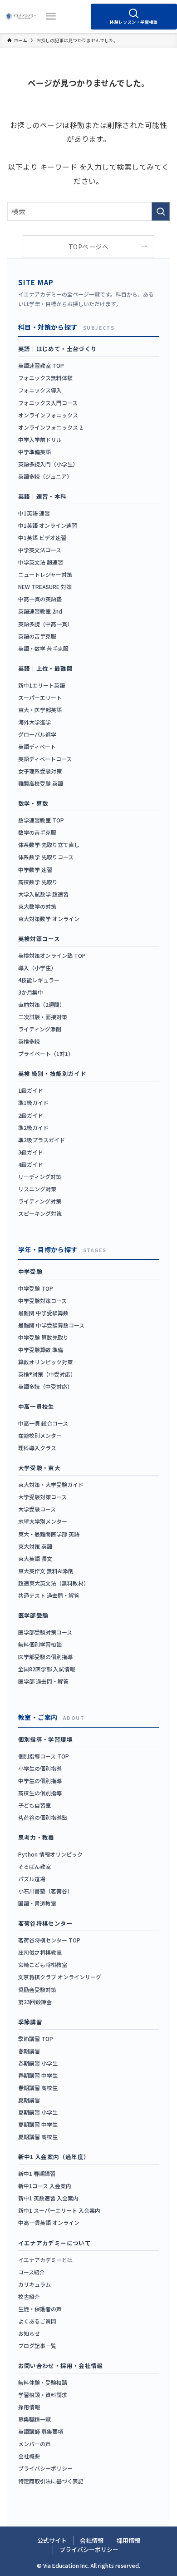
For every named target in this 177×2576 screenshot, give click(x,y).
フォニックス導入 (40, 390)
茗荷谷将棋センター (45, 1923)
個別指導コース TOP (44, 1756)
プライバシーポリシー (45, 2468)
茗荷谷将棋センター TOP (49, 1940)
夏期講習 (29, 2100)
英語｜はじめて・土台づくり (58, 349)
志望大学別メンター (43, 1521)
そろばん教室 (34, 1866)
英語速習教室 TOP (41, 365)
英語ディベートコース (45, 759)
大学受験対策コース (42, 1497)
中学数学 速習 (35, 869)
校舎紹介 (29, 2296)
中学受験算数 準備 (41, 1350)
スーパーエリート (40, 697)
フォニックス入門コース (48, 403)
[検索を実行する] (161, 211)
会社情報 (92, 2540)
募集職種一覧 (34, 2419)
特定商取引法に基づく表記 (51, 2481)
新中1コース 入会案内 (45, 2186)
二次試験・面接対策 (43, 1017)
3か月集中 (31, 992)
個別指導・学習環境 (45, 1739)
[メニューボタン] (51, 16)
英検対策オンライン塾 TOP (52, 955)
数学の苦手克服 (37, 832)
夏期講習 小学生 (38, 2112)
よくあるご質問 (37, 2321)
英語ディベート (37, 746)
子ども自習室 (34, 1805)
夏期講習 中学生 (38, 2124)
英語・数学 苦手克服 (43, 648)
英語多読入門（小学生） (48, 464)
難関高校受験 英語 (41, 783)
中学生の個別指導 (40, 1781)
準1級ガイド (33, 1102)
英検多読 (29, 1041)
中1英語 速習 (34, 513)
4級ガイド (31, 1164)
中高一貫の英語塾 (40, 599)
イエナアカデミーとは (45, 2260)
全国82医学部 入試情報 (47, 1669)
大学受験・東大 (39, 1468)
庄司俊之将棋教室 (40, 1952)
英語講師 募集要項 (41, 2431)
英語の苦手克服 (37, 636)
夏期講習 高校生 (38, 2137)
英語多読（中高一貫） (45, 624)
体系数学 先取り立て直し (49, 845)
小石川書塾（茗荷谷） (45, 1891)
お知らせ (29, 2333)
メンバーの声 (34, 2444)
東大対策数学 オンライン (49, 919)
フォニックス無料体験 (45, 378)
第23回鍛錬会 (35, 2002)
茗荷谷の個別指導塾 (43, 1817)
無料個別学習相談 (40, 1644)
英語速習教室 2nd (40, 611)
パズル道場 (32, 1879)
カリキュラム (34, 2284)
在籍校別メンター (40, 1435)
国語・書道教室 (37, 1903)
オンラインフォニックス (48, 415)
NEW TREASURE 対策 (45, 587)
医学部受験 (33, 1615)
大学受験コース (37, 1509)
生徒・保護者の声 (40, 2309)
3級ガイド (31, 1152)
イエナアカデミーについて (55, 2243)
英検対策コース (39, 939)
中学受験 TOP (36, 1288)
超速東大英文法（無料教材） (54, 1583)
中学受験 (30, 1271)
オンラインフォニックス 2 (50, 427)
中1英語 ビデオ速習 (42, 537)
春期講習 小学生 (38, 2063)
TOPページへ (88, 247)
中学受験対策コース (42, 1300)
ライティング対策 (40, 1201)
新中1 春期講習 (37, 2173)
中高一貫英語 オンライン (49, 2222)
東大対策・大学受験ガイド (51, 1484)
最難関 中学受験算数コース (51, 1325)
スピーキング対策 (40, 1213)
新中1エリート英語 (42, 685)
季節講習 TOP (36, 2039)
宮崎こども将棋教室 (43, 1964)
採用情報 (29, 2407)
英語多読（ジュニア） (45, 476)
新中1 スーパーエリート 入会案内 (59, 2210)
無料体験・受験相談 (43, 2382)
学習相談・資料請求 (43, 2395)
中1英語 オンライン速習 (48, 525)
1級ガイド (31, 1090)
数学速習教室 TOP (41, 820)
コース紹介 (32, 2272)
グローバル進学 (37, 734)
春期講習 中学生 (38, 2075)
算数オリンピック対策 (45, 1362)
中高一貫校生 (36, 1406)
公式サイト (52, 2540)
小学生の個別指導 (40, 1768)
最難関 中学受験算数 (43, 1313)
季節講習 (30, 2022)
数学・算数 (33, 803)
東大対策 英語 (35, 1546)
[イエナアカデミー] (21, 16)
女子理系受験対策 (40, 771)
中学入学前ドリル (40, 439)
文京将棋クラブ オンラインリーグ (60, 1977)
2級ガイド (31, 1115)
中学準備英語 (34, 452)
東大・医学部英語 (40, 710)
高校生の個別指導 (40, 1793)
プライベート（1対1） (46, 1053)
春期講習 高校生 (38, 2088)
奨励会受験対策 (37, 1989)
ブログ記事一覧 (37, 2346)
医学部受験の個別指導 (45, 1657)
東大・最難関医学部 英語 (49, 1534)
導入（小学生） (37, 968)
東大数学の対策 (37, 906)
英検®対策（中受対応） (47, 1374)
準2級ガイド (33, 1127)
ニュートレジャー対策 (45, 574)
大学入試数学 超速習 (43, 894)
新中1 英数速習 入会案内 (48, 2198)
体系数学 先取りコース (46, 857)
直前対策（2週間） (42, 1004)
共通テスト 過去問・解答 (49, 1595)
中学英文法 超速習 (41, 562)
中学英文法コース (40, 550)
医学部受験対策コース (45, 1632)
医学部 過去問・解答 (43, 1681)
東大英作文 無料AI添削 (46, 1571)
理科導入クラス (37, 1448)
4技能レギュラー (39, 980)
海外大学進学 (34, 722)
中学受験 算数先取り (43, 1337)
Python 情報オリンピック (50, 1854)
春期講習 (29, 2051)
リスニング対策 (37, 1189)
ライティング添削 (40, 1029)
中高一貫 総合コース (43, 1423)
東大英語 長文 (35, 1558)
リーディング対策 (40, 1177)
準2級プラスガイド (42, 1140)
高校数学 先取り (38, 882)
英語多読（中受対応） (45, 1386)
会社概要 (29, 2456)
